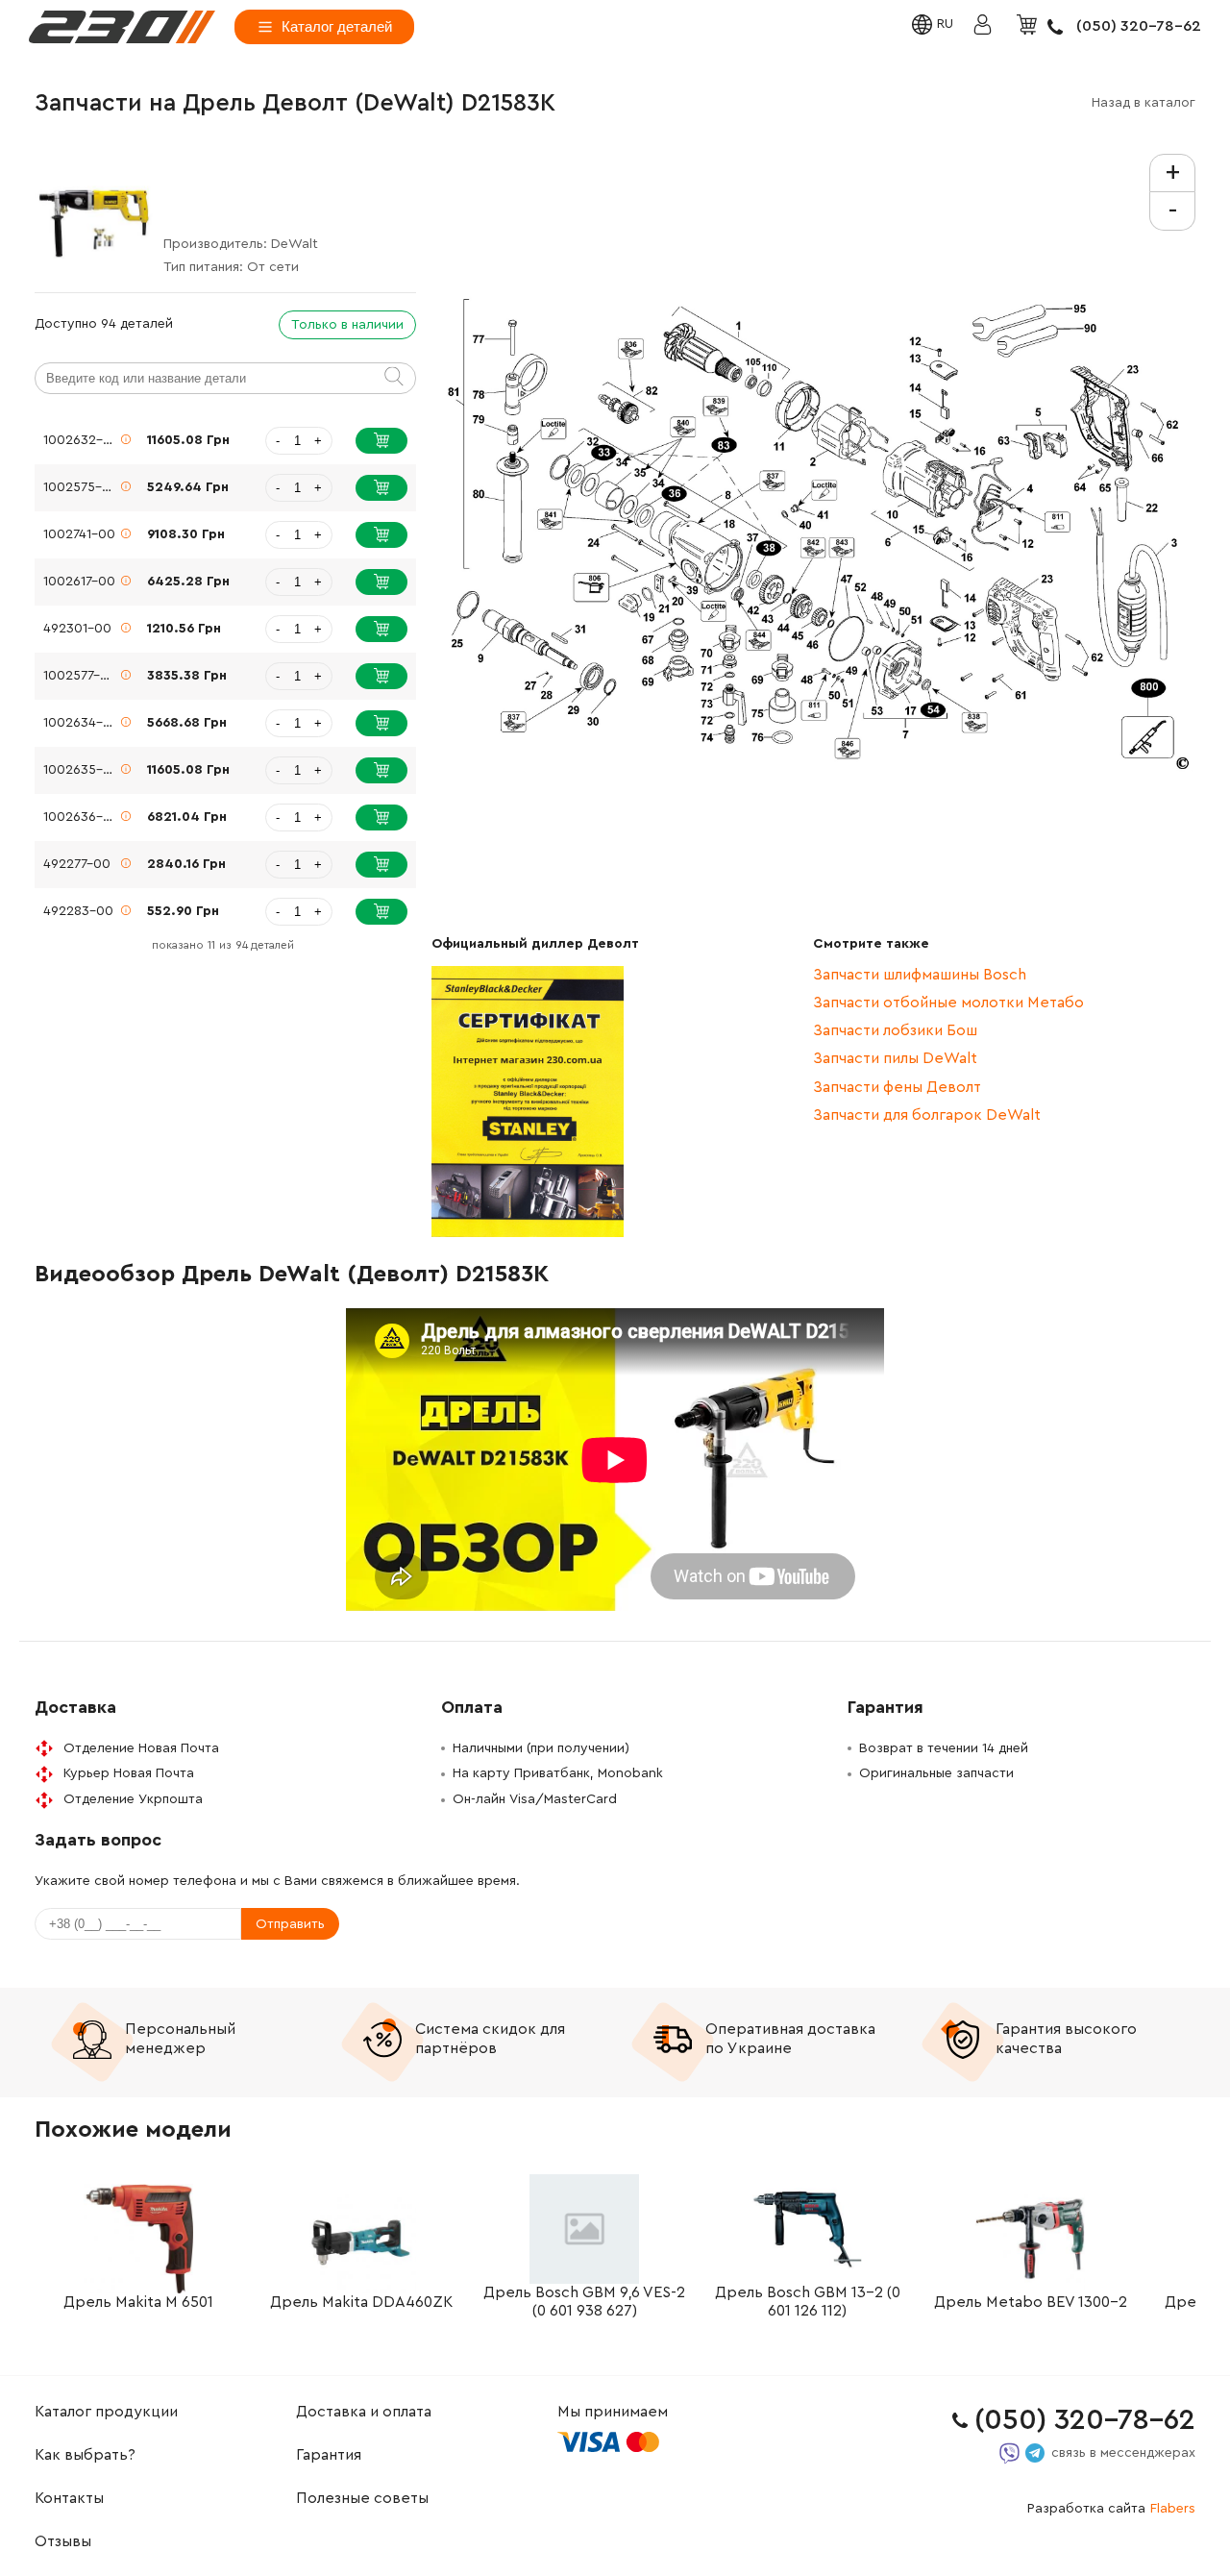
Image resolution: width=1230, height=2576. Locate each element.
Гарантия (329, 2455)
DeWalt (295, 244)
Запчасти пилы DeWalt (895, 1058)
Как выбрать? (85, 2455)
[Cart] (1029, 26)
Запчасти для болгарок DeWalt (927, 1115)
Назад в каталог (1144, 103)
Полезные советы (362, 2498)
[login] (122, 27)
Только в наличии (347, 325)
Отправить (290, 1924)
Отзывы (63, 2541)
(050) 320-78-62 (1139, 26)
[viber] (1009, 2453)
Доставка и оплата (364, 2412)
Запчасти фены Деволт (897, 1087)
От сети (273, 267)
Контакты (69, 2498)
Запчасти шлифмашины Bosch (920, 975)
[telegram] (1035, 2453)
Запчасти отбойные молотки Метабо (948, 1003)
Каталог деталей (337, 26)
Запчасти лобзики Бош (895, 1030)
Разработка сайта (1111, 2509)
